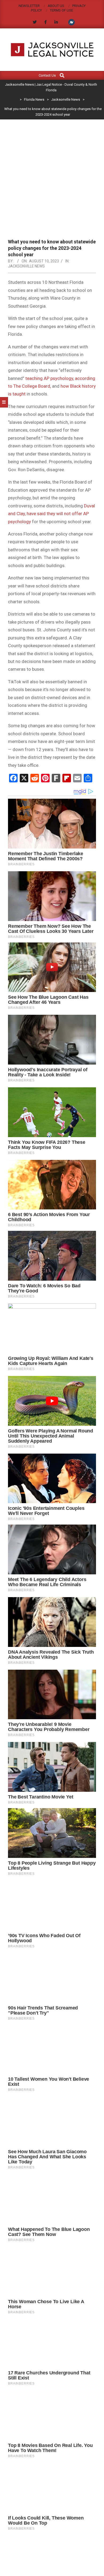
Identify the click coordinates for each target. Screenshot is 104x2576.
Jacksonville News (26, 266)
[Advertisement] (52, 174)
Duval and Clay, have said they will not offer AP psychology (51, 514)
